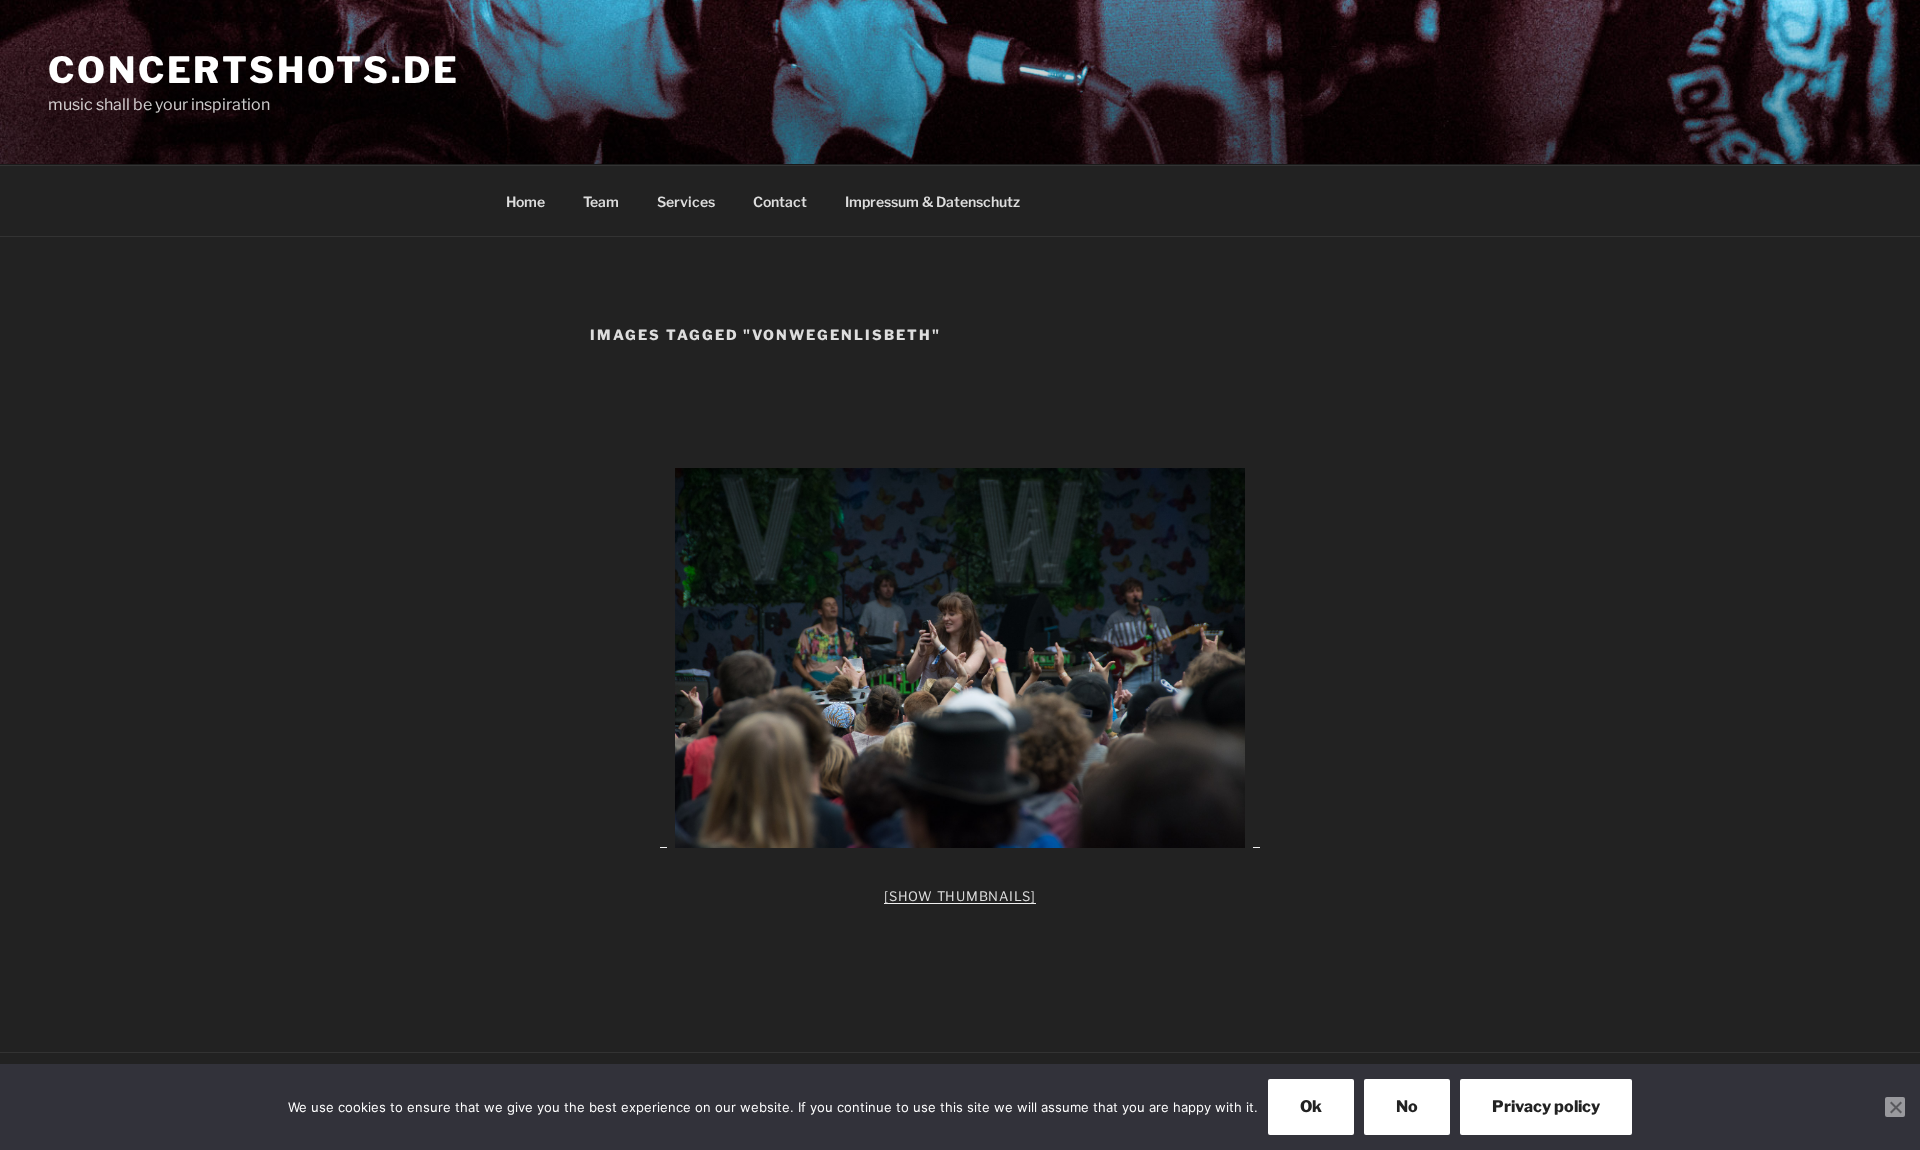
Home (525, 201)
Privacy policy (1546, 1106)
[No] (1895, 1107)
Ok (1311, 1106)
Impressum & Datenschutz (932, 201)
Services (686, 201)
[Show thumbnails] (960, 896)
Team (601, 201)
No (1407, 1106)
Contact (780, 201)
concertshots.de (254, 70)
